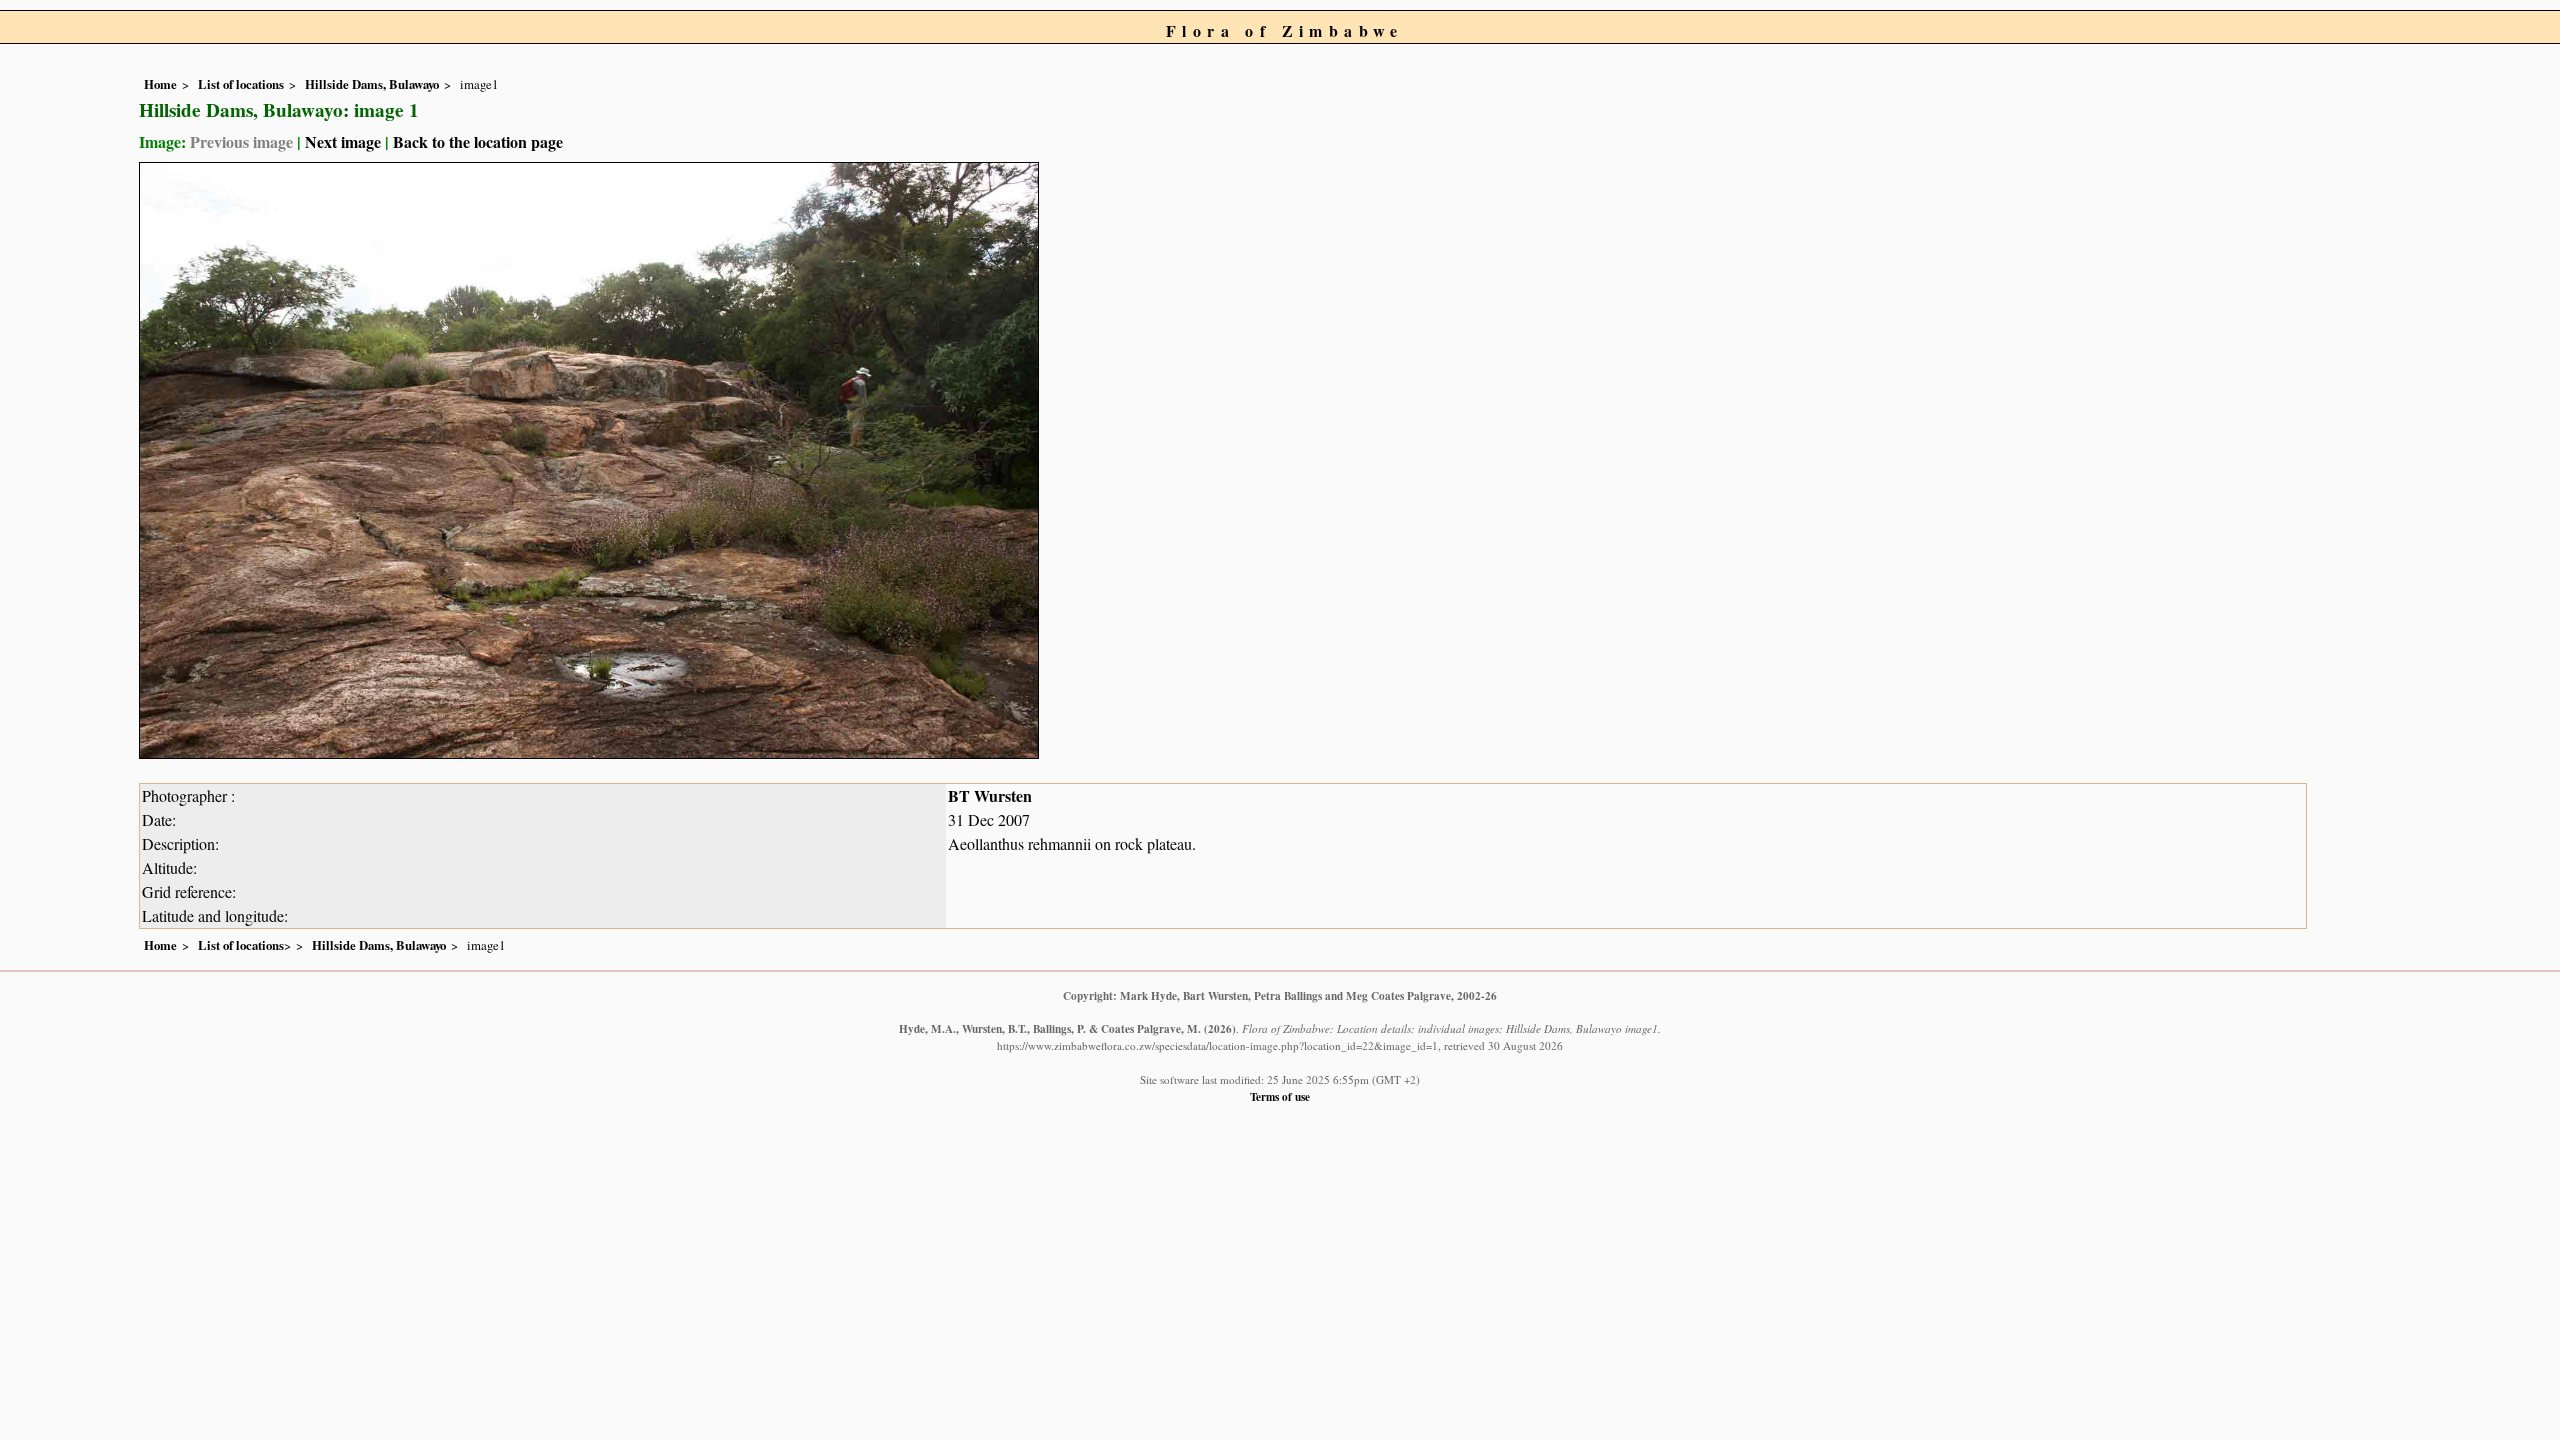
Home (160, 84)
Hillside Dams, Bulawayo (372, 84)
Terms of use (1280, 1096)
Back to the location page (478, 141)
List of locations (241, 84)
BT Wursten (990, 795)
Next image (343, 141)
